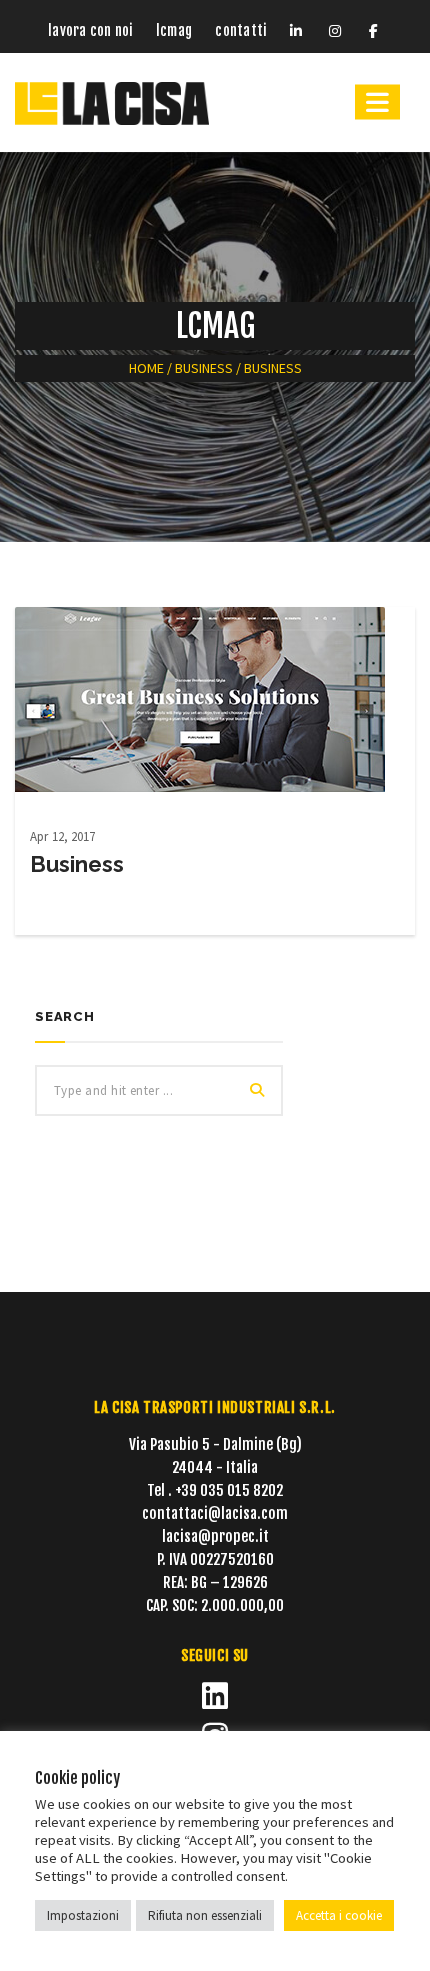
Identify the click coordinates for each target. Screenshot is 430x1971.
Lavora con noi (90, 30)
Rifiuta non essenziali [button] (205, 1915)
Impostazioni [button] (83, 1915)
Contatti (240, 30)
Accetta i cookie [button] (339, 1915)
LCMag (174, 30)
